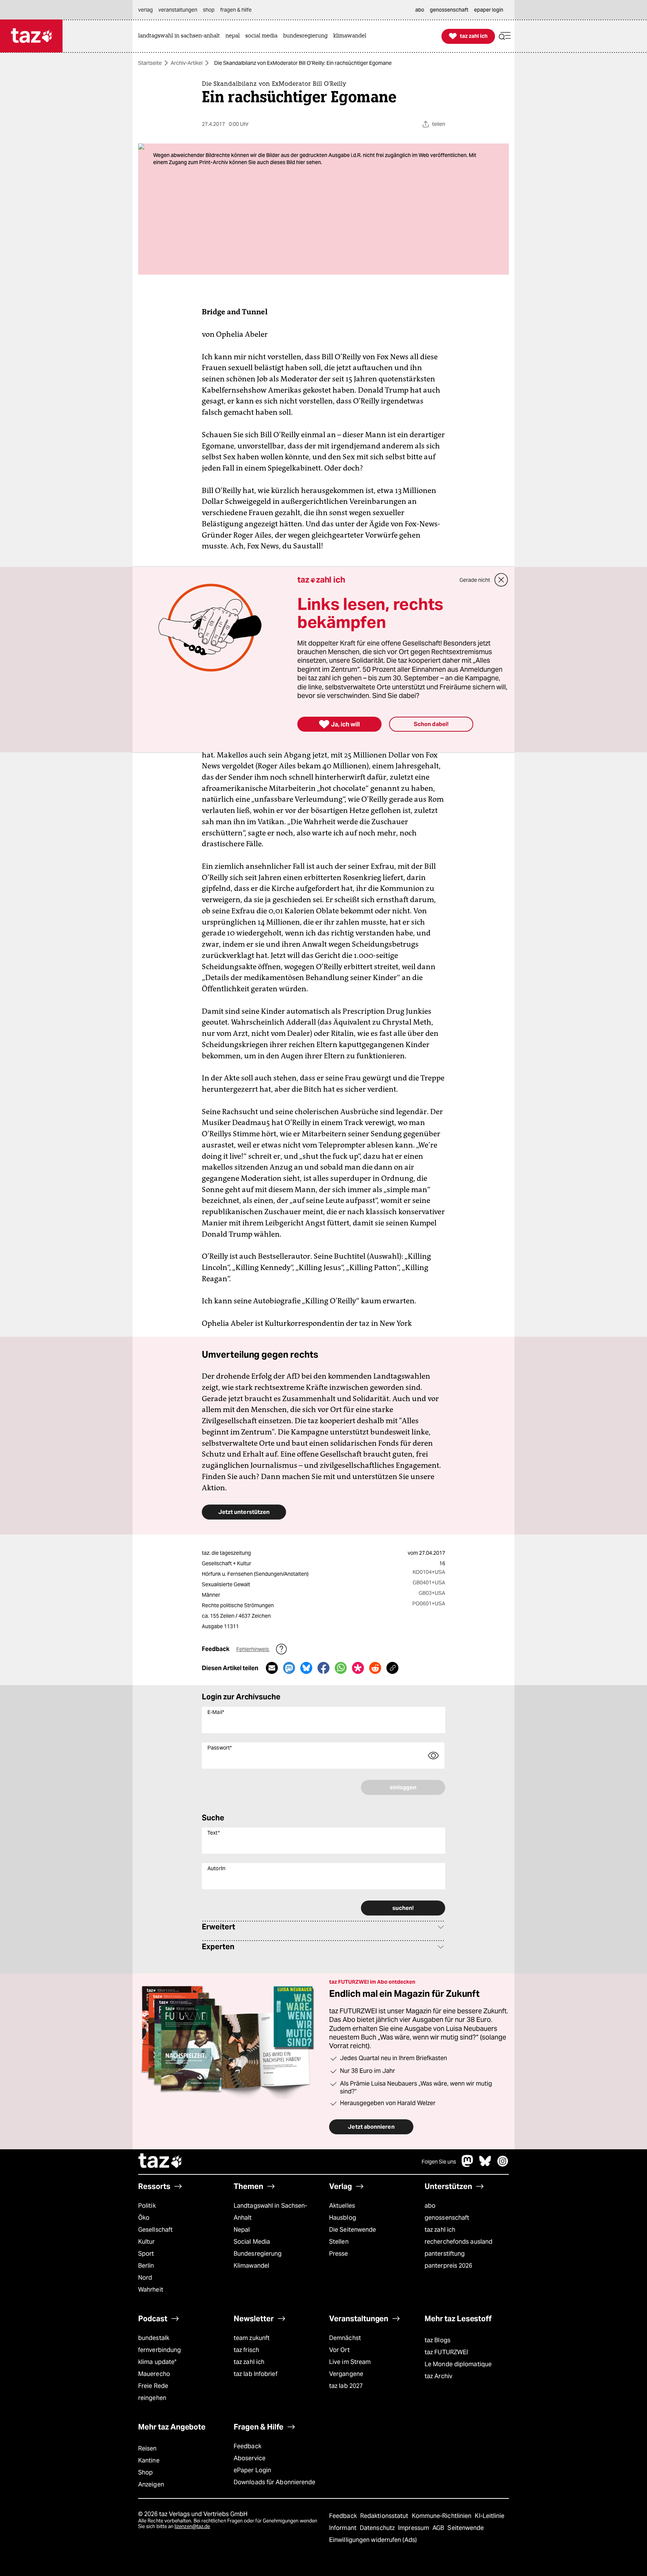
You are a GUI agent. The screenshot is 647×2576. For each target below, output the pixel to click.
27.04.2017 (432, 1553)
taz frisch (246, 2350)
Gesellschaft (155, 2230)
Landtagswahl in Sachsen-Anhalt (270, 2212)
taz (161, 2162)
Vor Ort (339, 2350)
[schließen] (501, 580)
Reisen (148, 2448)
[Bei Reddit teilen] (375, 1668)
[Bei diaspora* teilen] (358, 1668)
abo (430, 2206)
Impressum (414, 2528)
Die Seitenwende (353, 2230)
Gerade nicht (475, 580)
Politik (147, 2206)
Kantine (149, 2460)
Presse (339, 2254)
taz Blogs (438, 2340)
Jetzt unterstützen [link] (244, 1512)
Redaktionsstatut (385, 2516)
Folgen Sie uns (439, 2162)
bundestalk (154, 2338)
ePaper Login (252, 2470)
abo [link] (420, 10)
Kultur (147, 2242)
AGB (439, 2528)
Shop (145, 2472)
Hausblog (343, 2218)
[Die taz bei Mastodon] (468, 2165)
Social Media (252, 2242)
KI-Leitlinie (490, 2516)
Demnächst (345, 2338)
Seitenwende (466, 2528)
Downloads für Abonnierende (275, 2482)
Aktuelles (342, 2206)
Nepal (242, 2230)
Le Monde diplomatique (458, 2364)
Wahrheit (151, 2290)
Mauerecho (154, 2374)
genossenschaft (447, 2218)
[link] (181, 36)
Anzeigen (151, 2484)
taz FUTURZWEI (446, 2352)
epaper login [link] (489, 10)
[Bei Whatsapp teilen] (341, 1668)
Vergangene (346, 2374)
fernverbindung (160, 2350)
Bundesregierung (258, 2254)
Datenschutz (378, 2528)
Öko (144, 2218)
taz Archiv (438, 2376)
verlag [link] (145, 10)
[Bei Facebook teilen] (323, 1668)
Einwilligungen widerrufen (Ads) (373, 2540)
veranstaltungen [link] (178, 10)
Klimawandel (251, 2266)
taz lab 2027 (346, 2386)
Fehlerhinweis (253, 1649)
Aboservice (250, 2458)
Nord (145, 2278)
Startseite (150, 63)
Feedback (247, 2446)
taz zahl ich (440, 2230)
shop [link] (209, 10)
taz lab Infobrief (256, 2374)
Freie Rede (153, 2386)
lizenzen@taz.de (192, 2526)
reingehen (152, 2398)
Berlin (146, 2266)
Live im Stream (350, 2362)
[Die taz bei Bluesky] (485, 2165)
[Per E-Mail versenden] (272, 1668)
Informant (344, 2528)
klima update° (157, 2362)
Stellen (339, 2242)
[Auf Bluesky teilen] (306, 1668)
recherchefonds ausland (458, 2242)
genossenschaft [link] (449, 10)
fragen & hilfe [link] (236, 10)
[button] (505, 36)
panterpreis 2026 (449, 2266)
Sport (146, 2254)
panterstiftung (445, 2254)
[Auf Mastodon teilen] (289, 1668)
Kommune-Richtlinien (443, 2516)
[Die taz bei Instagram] (503, 2165)
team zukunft (252, 2338)
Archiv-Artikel (187, 63)
